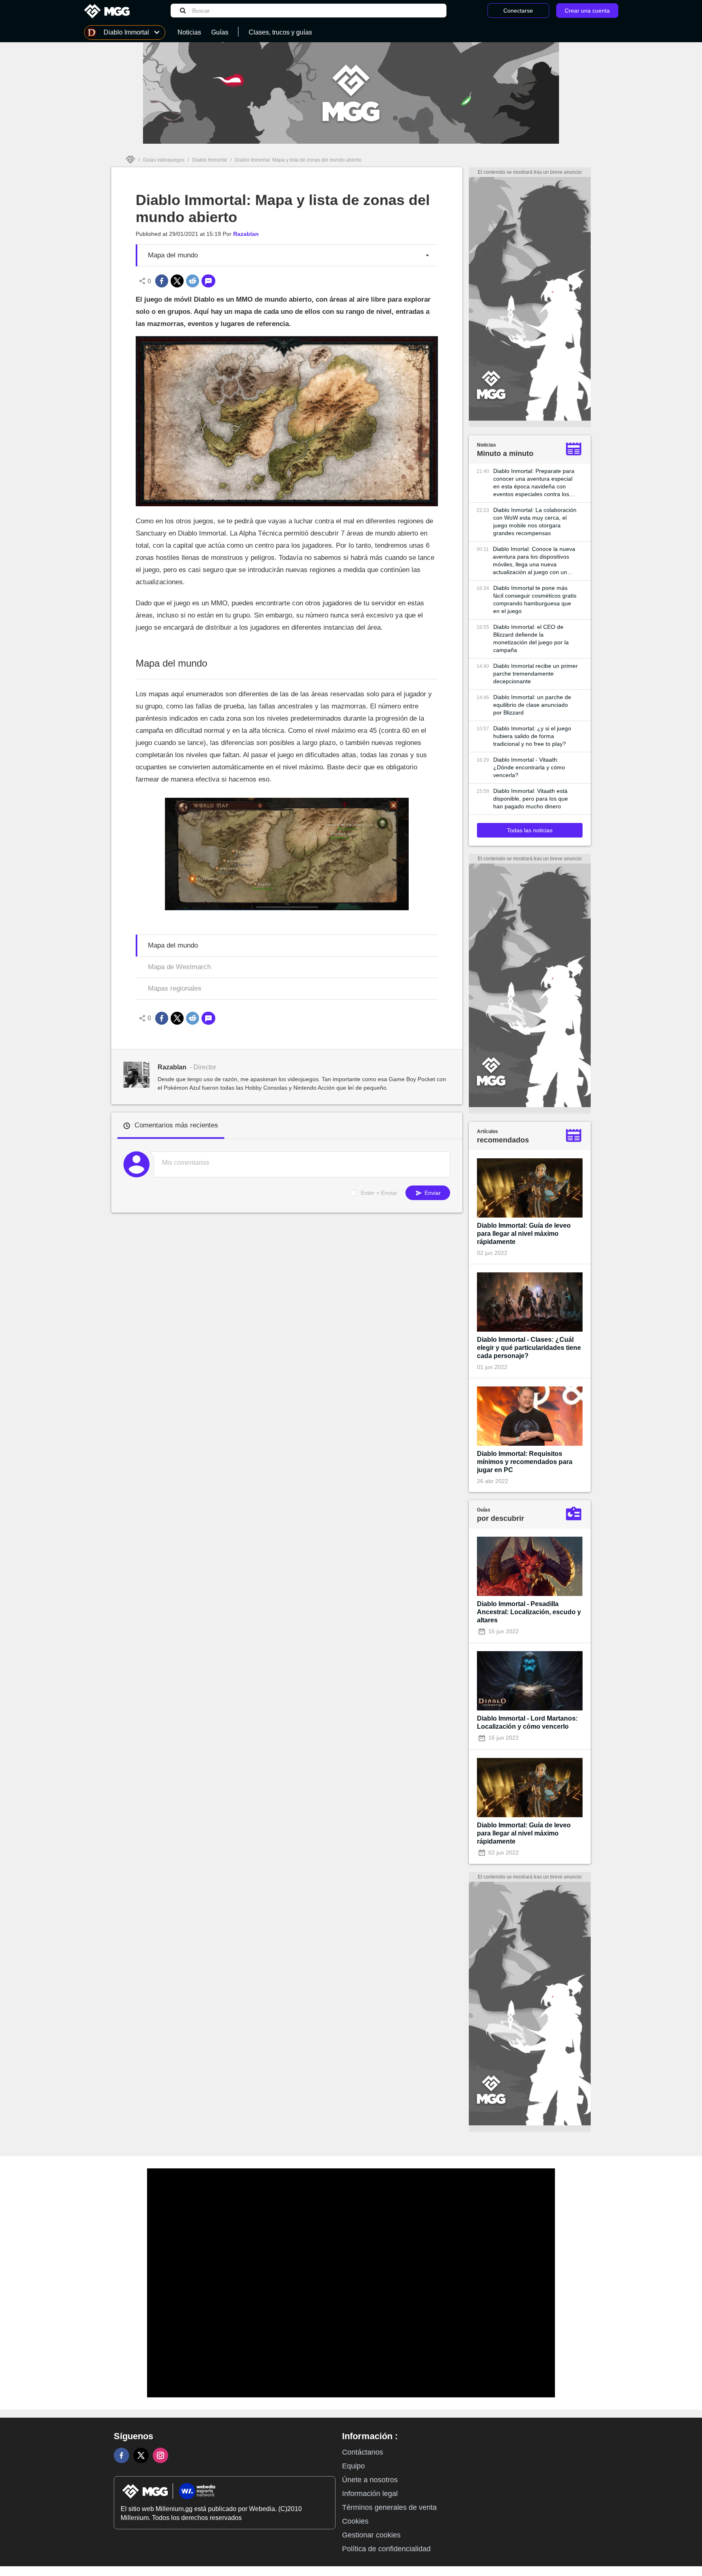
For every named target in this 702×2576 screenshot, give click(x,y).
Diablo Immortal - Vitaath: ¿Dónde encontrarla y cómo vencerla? (529, 767)
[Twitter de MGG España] (141, 2455)
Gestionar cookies (371, 2535)
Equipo (353, 2466)
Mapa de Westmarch (179, 967)
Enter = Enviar (379, 1193)
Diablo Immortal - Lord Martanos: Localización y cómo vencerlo (527, 1722)
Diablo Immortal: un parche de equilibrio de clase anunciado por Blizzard (532, 705)
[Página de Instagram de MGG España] (160, 2455)
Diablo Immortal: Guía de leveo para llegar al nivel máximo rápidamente (524, 1234)
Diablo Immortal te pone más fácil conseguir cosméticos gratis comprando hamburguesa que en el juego (535, 599)
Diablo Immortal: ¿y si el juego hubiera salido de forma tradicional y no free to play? (532, 736)
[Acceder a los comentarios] (208, 281)
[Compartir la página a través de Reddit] (193, 281)
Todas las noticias (530, 830)
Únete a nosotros (370, 2480)
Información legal (370, 2494)
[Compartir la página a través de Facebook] (162, 281)
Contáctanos (363, 2452)
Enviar (432, 1193)
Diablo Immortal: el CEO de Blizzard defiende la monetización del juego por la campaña (531, 638)
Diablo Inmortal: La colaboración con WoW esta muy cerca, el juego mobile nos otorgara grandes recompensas (535, 521)
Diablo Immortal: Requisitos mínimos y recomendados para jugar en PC (525, 1462)
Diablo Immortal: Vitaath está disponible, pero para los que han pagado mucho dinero (531, 799)
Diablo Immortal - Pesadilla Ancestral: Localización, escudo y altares (529, 1612)
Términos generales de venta (389, 2507)
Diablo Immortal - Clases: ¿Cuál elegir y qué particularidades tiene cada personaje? (529, 1348)
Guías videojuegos (164, 160)
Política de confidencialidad (386, 2549)
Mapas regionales (175, 988)
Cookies (355, 2521)
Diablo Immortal (210, 160)
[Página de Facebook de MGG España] (121, 2455)
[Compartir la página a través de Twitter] (177, 281)
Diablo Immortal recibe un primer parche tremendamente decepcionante (535, 674)
